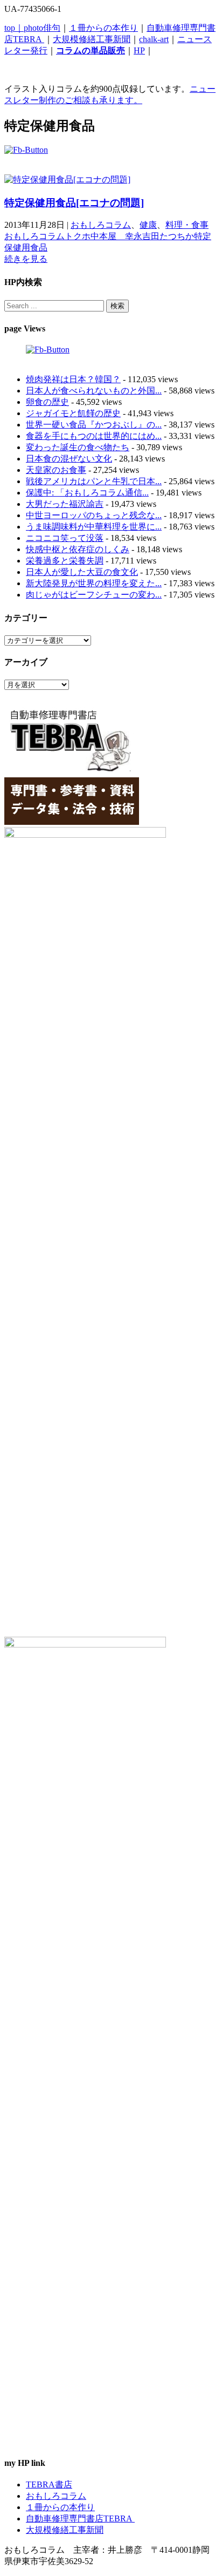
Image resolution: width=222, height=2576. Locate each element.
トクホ (78, 236)
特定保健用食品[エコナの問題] (74, 203)
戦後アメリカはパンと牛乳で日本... (94, 481)
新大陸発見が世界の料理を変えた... (94, 583)
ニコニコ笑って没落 (65, 538)
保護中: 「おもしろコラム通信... (87, 493)
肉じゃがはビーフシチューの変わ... (94, 595)
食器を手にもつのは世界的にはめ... (94, 436)
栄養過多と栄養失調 (65, 561)
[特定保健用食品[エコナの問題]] (67, 179)
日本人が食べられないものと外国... (94, 391)
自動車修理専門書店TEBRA (80, 2519)
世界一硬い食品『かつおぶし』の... (94, 425)
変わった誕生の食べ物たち (78, 447)
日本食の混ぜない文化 (69, 459)
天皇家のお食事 (56, 470)
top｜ (14, 28)
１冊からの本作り (103, 28)
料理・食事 (187, 225)
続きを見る (26, 259)
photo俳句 (42, 28)
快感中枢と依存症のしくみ (78, 549)
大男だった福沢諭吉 (65, 504)
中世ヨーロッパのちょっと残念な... (94, 515)
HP (139, 50)
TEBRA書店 (49, 2485)
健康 (148, 225)
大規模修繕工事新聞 (92, 39)
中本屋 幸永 (116, 236)
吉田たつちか (168, 236)
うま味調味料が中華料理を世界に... (94, 527)
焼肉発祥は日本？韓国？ (73, 379)
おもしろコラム (101, 225)
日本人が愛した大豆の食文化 (82, 572)
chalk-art (154, 39)
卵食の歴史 (47, 402)
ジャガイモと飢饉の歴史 (73, 413)
